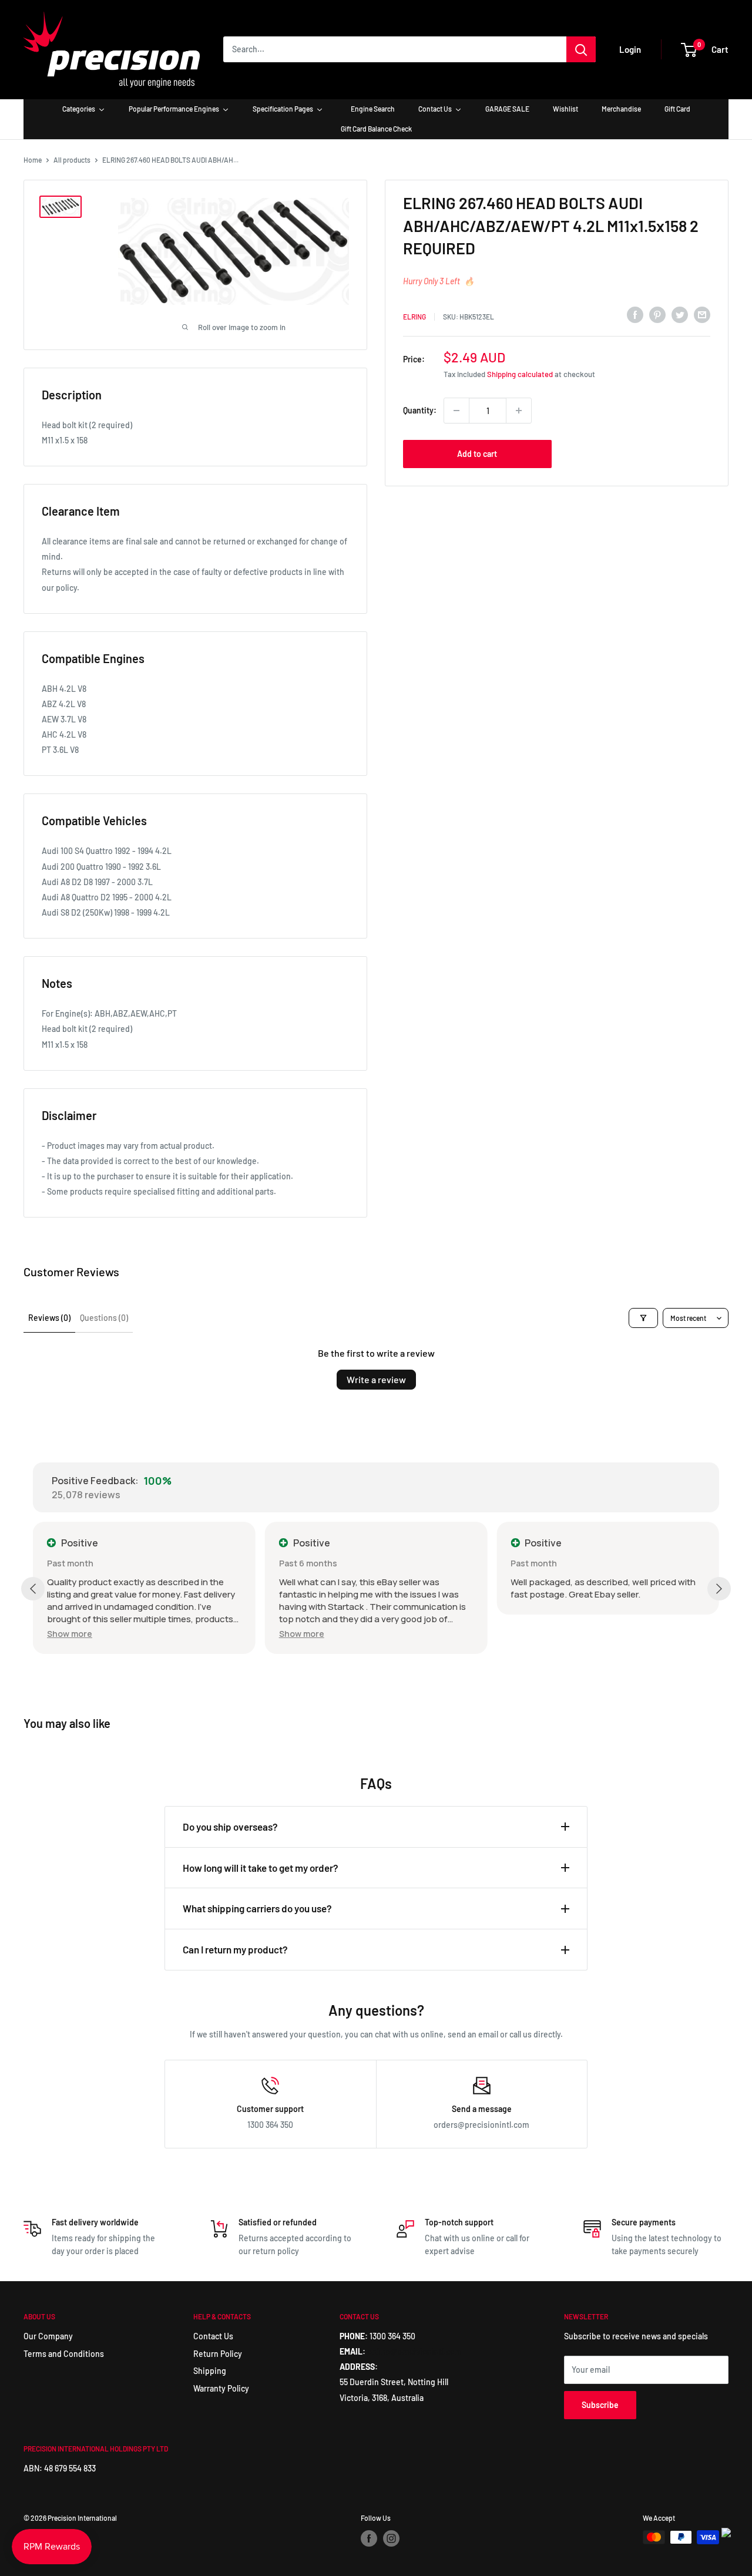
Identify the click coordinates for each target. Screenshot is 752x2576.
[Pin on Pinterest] (657, 315)
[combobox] (395, 49)
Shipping (210, 2371)
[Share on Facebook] (635, 315)
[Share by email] (702, 315)
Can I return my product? (235, 1949)
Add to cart (477, 454)
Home (33, 160)
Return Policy (218, 2354)
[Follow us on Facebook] (369, 2538)
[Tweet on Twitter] (680, 315)
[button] (70, 1634)
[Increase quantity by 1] (519, 411)
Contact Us (213, 2336)
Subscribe (600, 2405)
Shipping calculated (520, 374)
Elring (414, 317)
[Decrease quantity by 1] (456, 411)
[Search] (581, 49)
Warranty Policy (221, 2388)
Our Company (48, 2336)
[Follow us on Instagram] (391, 2538)
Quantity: (420, 410)
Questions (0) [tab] (104, 1318)
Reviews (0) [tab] (49, 1318)
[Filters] (643, 1318)
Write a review (376, 1379)
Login (630, 49)
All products (72, 160)
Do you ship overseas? (230, 1827)
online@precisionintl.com (414, 2351)
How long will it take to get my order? (261, 1868)
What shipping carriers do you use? (257, 1908)
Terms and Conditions (64, 2354)
